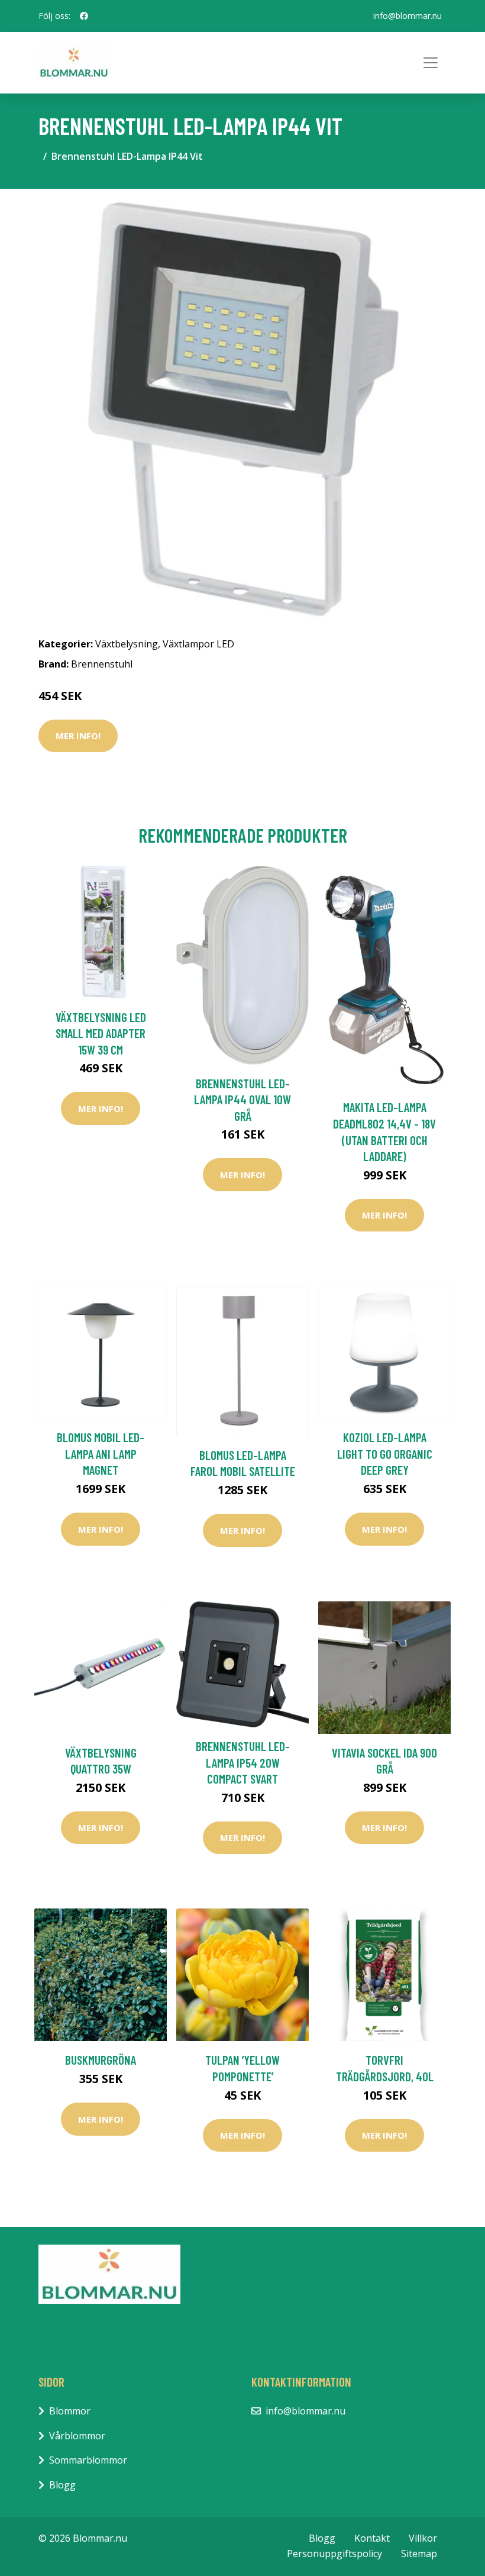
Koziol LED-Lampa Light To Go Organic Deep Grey (385, 1453)
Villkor (423, 2538)
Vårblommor (77, 2436)
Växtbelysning (127, 644)
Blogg (62, 2485)
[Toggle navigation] (431, 63)
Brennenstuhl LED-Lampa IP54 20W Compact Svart (243, 1762)
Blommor (70, 2411)
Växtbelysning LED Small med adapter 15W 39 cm (101, 1033)
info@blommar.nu (408, 16)
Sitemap (419, 2554)
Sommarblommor (88, 2460)
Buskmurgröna (101, 2060)
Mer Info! (78, 736)
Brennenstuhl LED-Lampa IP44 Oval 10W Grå (242, 1100)
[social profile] (84, 16)
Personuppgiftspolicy (334, 2554)
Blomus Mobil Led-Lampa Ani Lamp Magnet (101, 1453)
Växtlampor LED (198, 644)
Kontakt (372, 2538)
